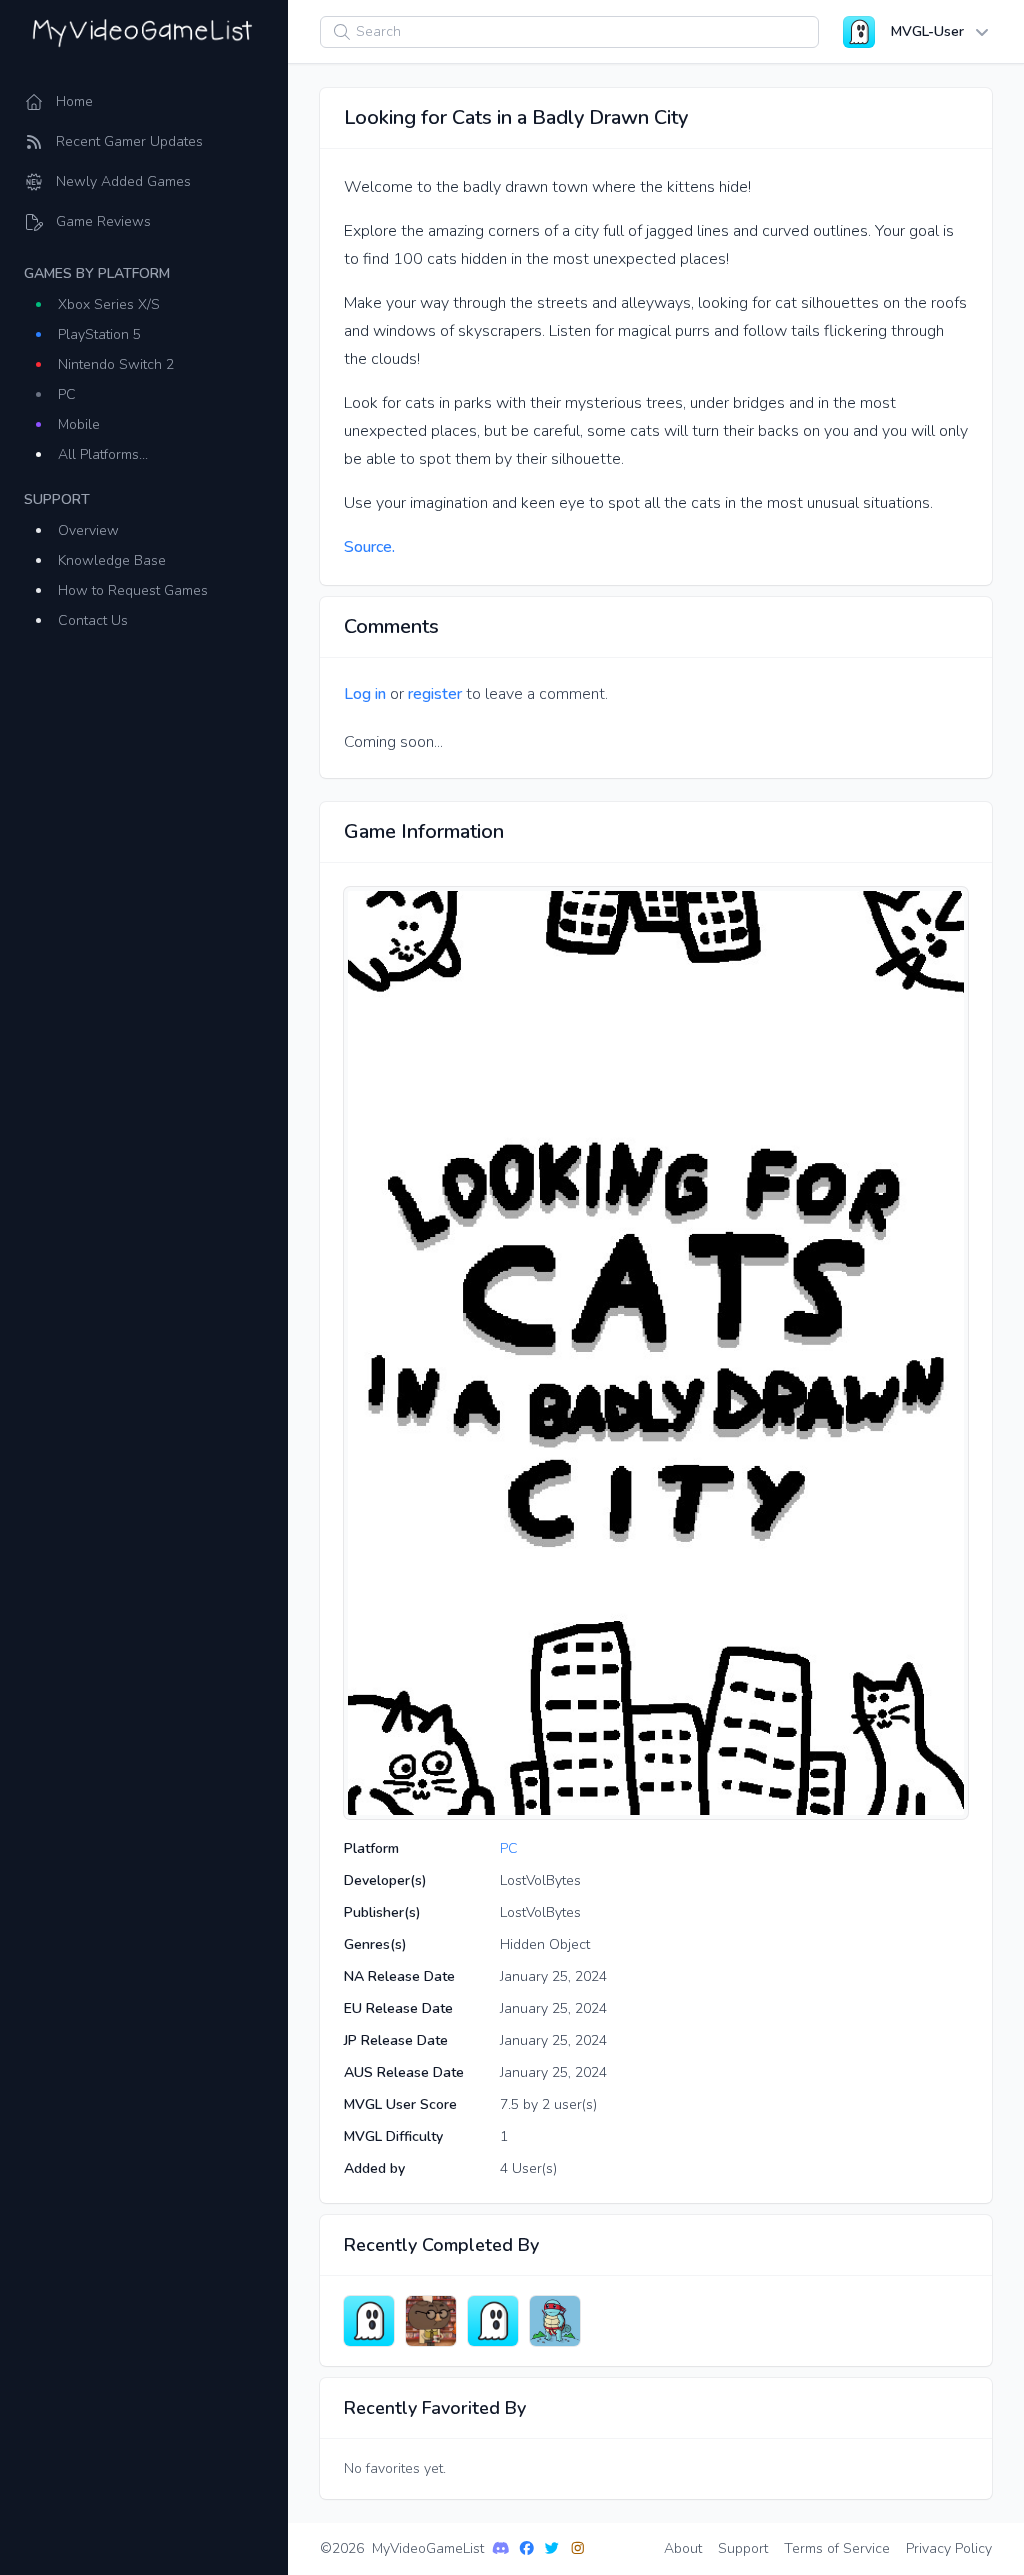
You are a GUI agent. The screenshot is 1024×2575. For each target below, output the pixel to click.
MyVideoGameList (428, 2548)
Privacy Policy (949, 2548)
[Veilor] (555, 2321)
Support (743, 2548)
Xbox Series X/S (109, 304)
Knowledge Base (112, 560)
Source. (369, 547)
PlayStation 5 (99, 334)
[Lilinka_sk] (493, 2321)
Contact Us (93, 620)
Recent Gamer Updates (129, 141)
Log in (365, 694)
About (683, 2548)
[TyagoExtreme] (369, 2321)
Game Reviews (103, 221)
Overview (88, 530)
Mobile (79, 424)
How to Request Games (133, 590)
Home (74, 101)
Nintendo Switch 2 (116, 364)
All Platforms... (103, 454)
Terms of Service (837, 2548)
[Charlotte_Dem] (431, 2321)
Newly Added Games (123, 181)
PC (67, 394)
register (435, 694)
